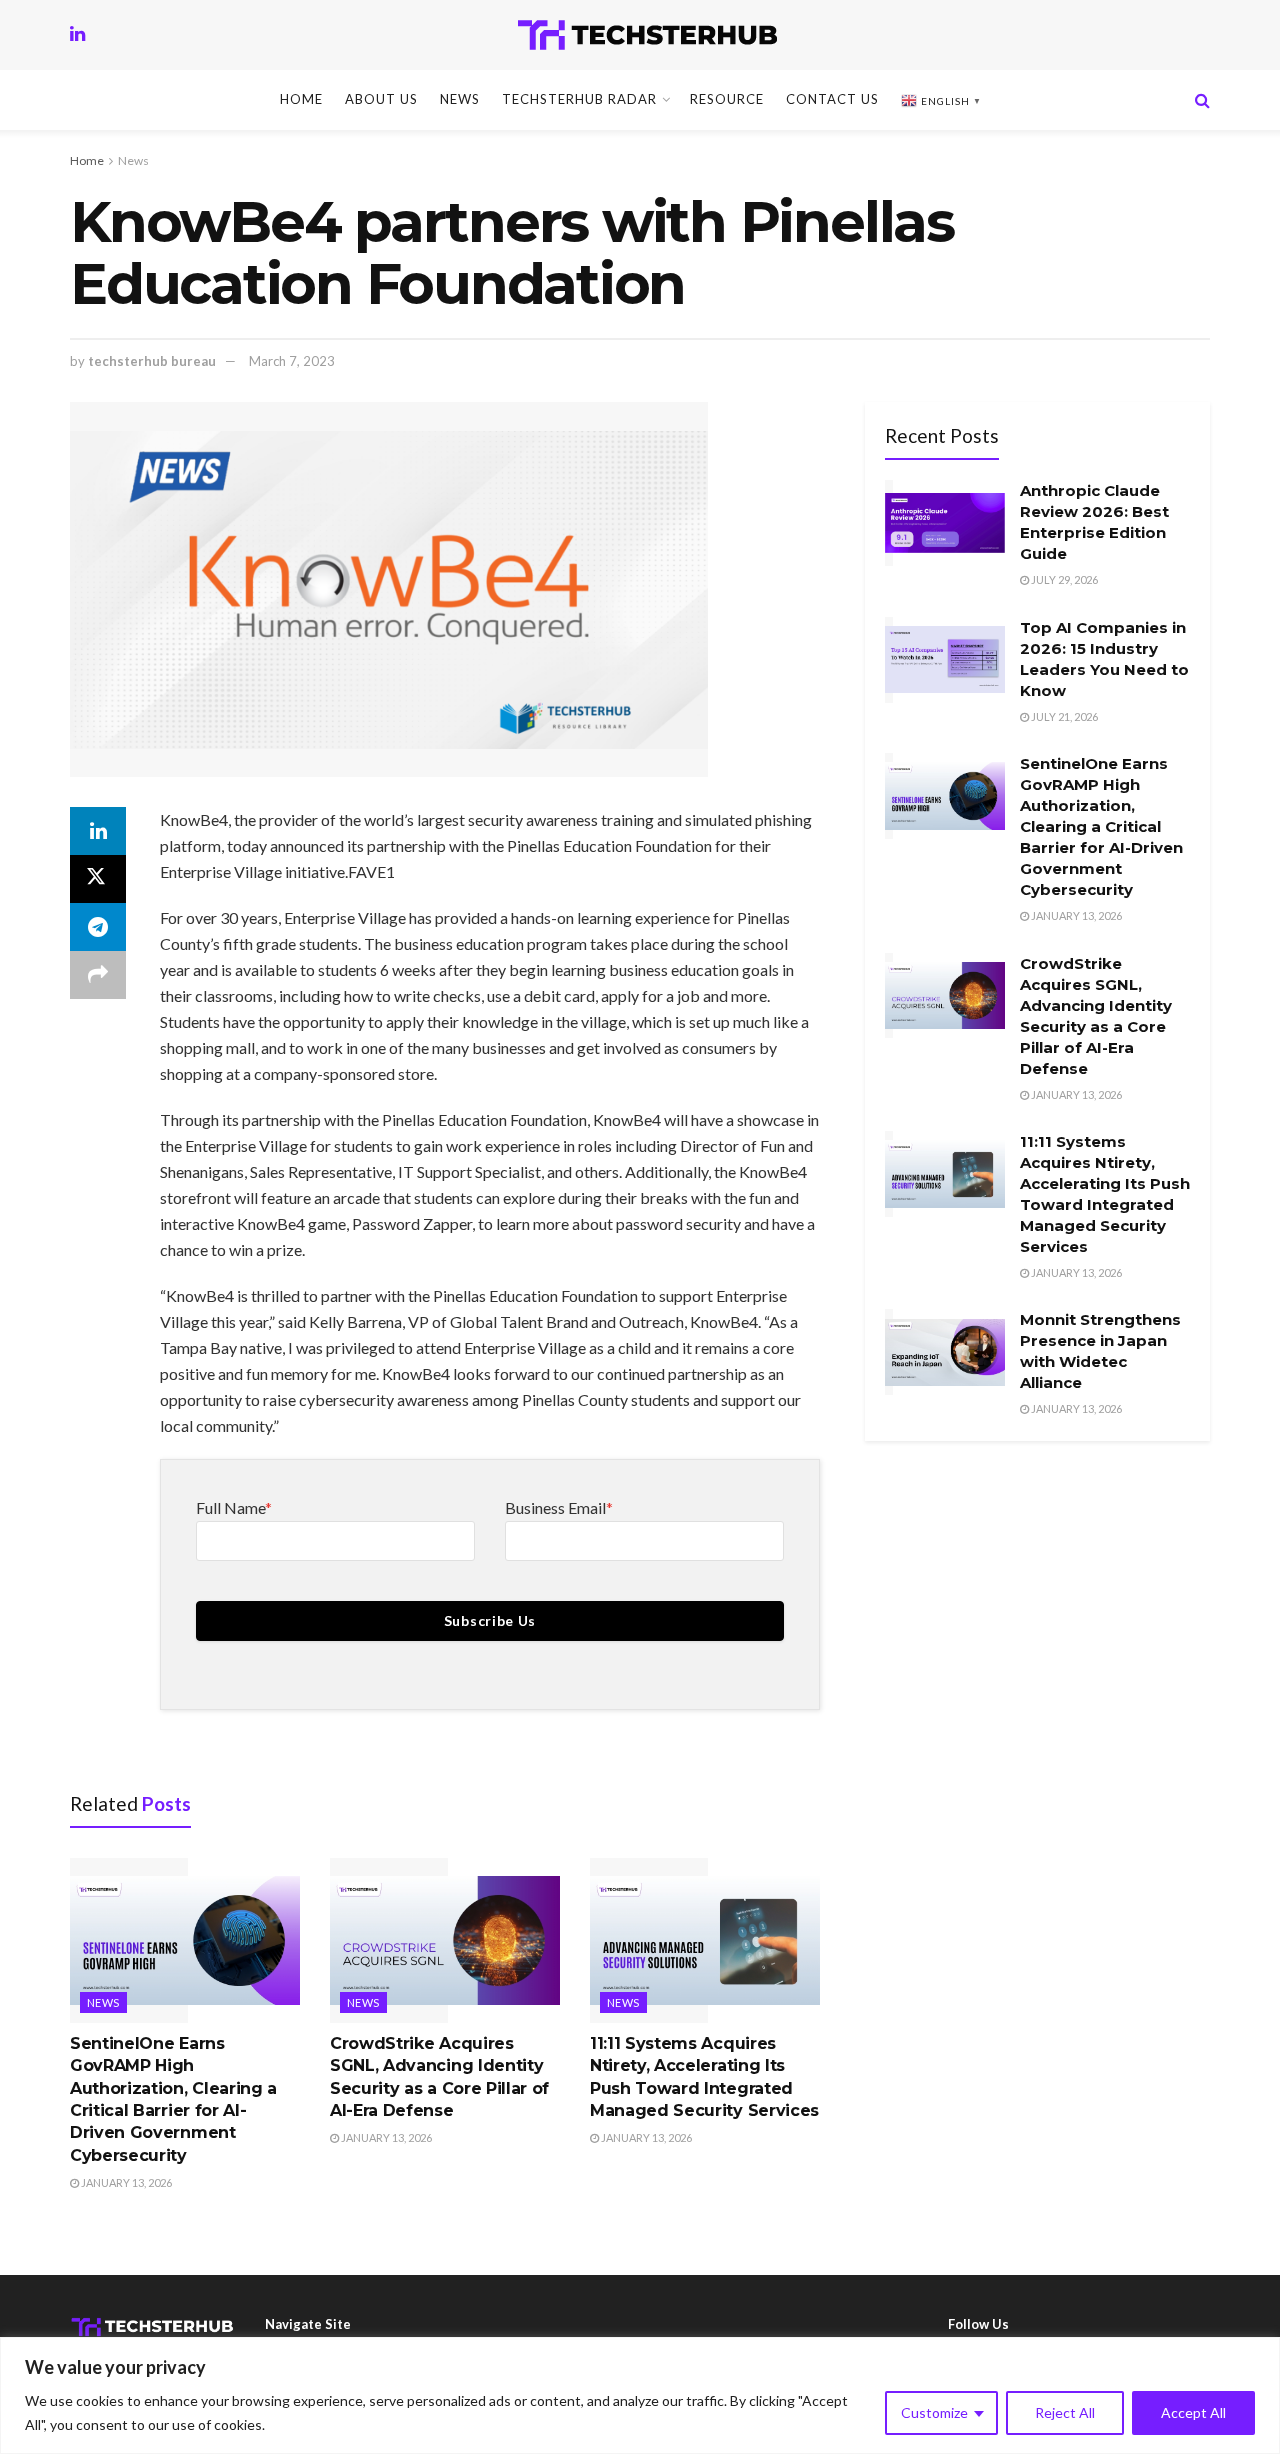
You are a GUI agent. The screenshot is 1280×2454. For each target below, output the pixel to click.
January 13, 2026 (125, 2182)
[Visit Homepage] (647, 35)
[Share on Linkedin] (98, 831)
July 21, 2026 (1063, 716)
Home (301, 99)
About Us (381, 99)
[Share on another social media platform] (98, 975)
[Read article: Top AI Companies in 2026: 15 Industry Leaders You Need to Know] (945, 660)
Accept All (1193, 2412)
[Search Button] (1202, 100)
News (460, 99)
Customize (934, 2412)
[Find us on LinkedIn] (77, 34)
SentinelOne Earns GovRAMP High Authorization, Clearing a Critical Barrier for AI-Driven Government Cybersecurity (1101, 826)
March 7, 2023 (292, 361)
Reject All (1065, 2412)
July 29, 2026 (1063, 579)
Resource (727, 99)
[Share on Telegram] (98, 927)
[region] (640, 2395)
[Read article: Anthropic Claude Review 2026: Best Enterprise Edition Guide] (945, 523)
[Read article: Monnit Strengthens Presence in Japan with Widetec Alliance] (945, 1352)
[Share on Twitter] (98, 879)
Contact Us (832, 99)
